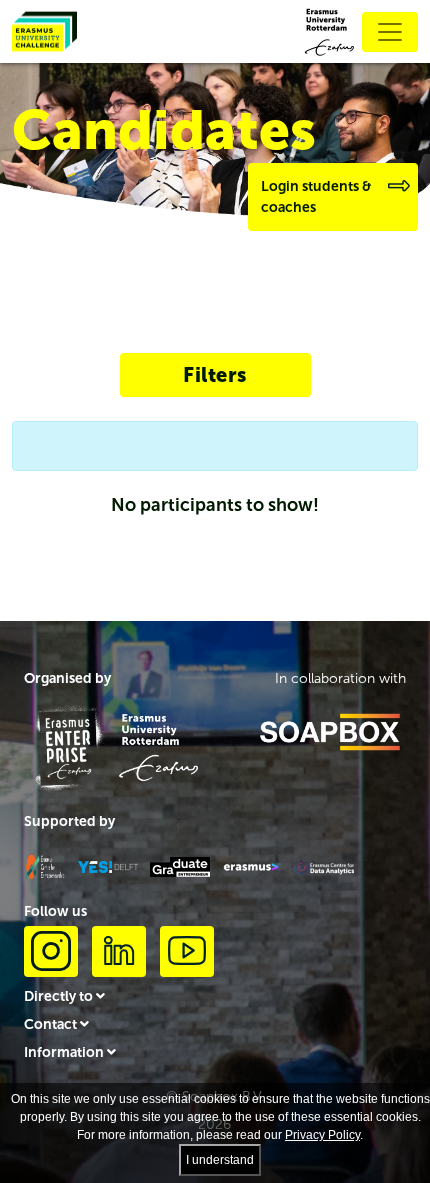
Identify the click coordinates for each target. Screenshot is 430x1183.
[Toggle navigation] (390, 32)
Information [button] (65, 1052)
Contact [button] (52, 1024)
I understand (220, 1160)
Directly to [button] (60, 996)
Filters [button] (215, 375)
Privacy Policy (322, 1135)
